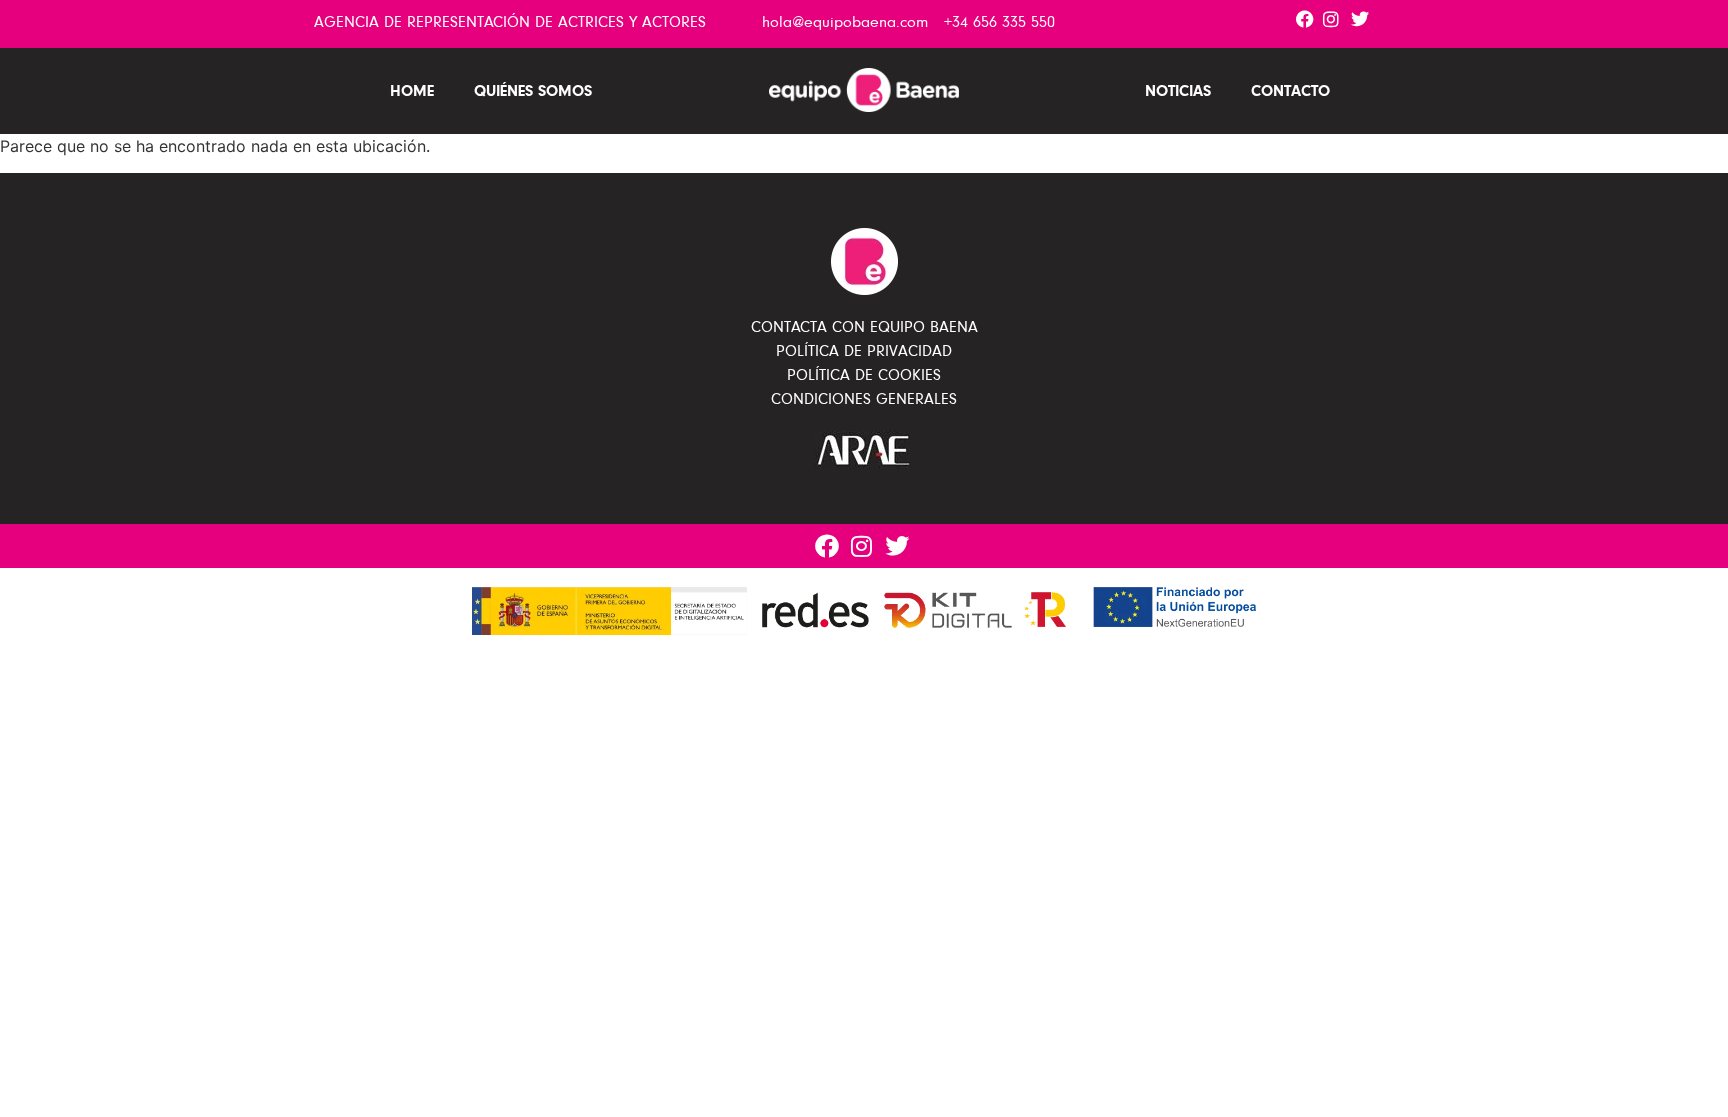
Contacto (1290, 90)
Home (412, 90)
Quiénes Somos (533, 90)
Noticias (1178, 90)
